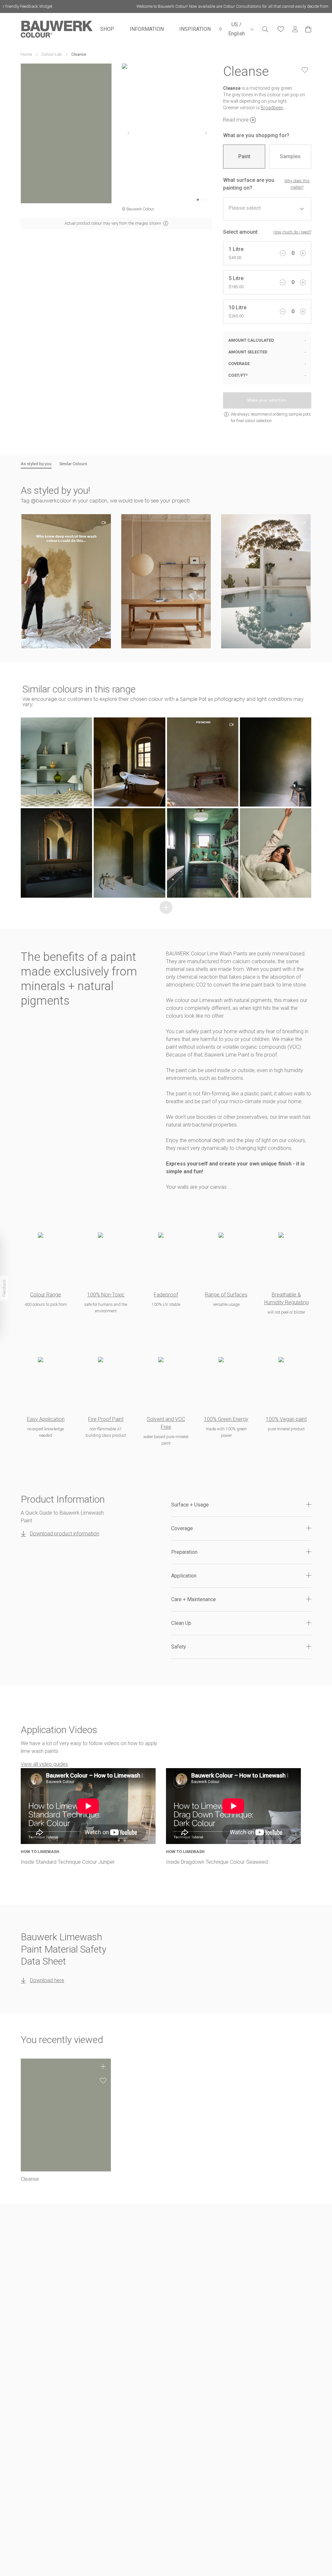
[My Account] (295, 29)
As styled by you (36, 464)
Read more (236, 120)
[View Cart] (308, 29)
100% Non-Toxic (106, 1295)
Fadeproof (166, 1295)
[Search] (265, 29)
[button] (66, 581)
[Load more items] (166, 907)
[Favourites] (281, 29)
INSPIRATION (195, 29)
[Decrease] (283, 253)
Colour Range (46, 1295)
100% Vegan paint (286, 1419)
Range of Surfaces (226, 1295)
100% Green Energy (226, 1419)
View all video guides (44, 1764)
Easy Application (46, 1419)
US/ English (237, 29)
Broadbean (272, 108)
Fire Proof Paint (106, 1419)
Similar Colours (73, 464)
